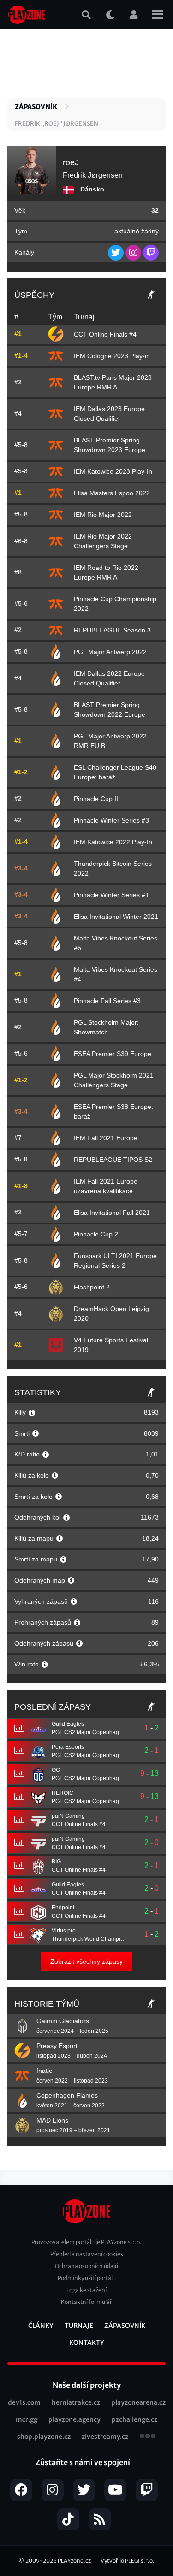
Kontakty (87, 2343)
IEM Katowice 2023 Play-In (113, 471)
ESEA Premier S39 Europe (113, 1054)
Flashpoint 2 (92, 1287)
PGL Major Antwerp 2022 (110, 652)
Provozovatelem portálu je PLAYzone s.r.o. (86, 2242)
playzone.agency (75, 2419)
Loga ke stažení (86, 2290)
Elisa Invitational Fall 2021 (112, 1213)
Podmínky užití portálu (87, 2278)
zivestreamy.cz (105, 2437)
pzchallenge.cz (134, 2419)
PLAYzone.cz (74, 2561)
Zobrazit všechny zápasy (86, 1961)
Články (41, 2326)
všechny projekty (148, 2437)
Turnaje (79, 2326)
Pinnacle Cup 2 (96, 1234)
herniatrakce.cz (76, 2402)
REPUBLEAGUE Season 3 (112, 630)
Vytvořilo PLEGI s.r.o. (128, 2561)
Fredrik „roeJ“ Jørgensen (57, 124)
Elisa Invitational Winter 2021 (116, 917)
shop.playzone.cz (44, 2437)
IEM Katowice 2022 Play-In (113, 842)
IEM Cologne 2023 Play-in (112, 356)
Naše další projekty (87, 2385)
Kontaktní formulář (86, 2302)
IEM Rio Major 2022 (103, 515)
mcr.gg (27, 2419)
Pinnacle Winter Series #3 (111, 820)
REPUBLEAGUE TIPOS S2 (113, 1160)
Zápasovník (36, 107)
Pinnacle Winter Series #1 (111, 895)
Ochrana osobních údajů (86, 2266)
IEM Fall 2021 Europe (106, 1138)
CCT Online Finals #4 (105, 334)
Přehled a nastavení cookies (87, 2254)
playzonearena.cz (138, 2402)
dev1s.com (24, 2402)
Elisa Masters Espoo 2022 (112, 493)
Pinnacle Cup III (97, 799)
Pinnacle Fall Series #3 (107, 1001)
